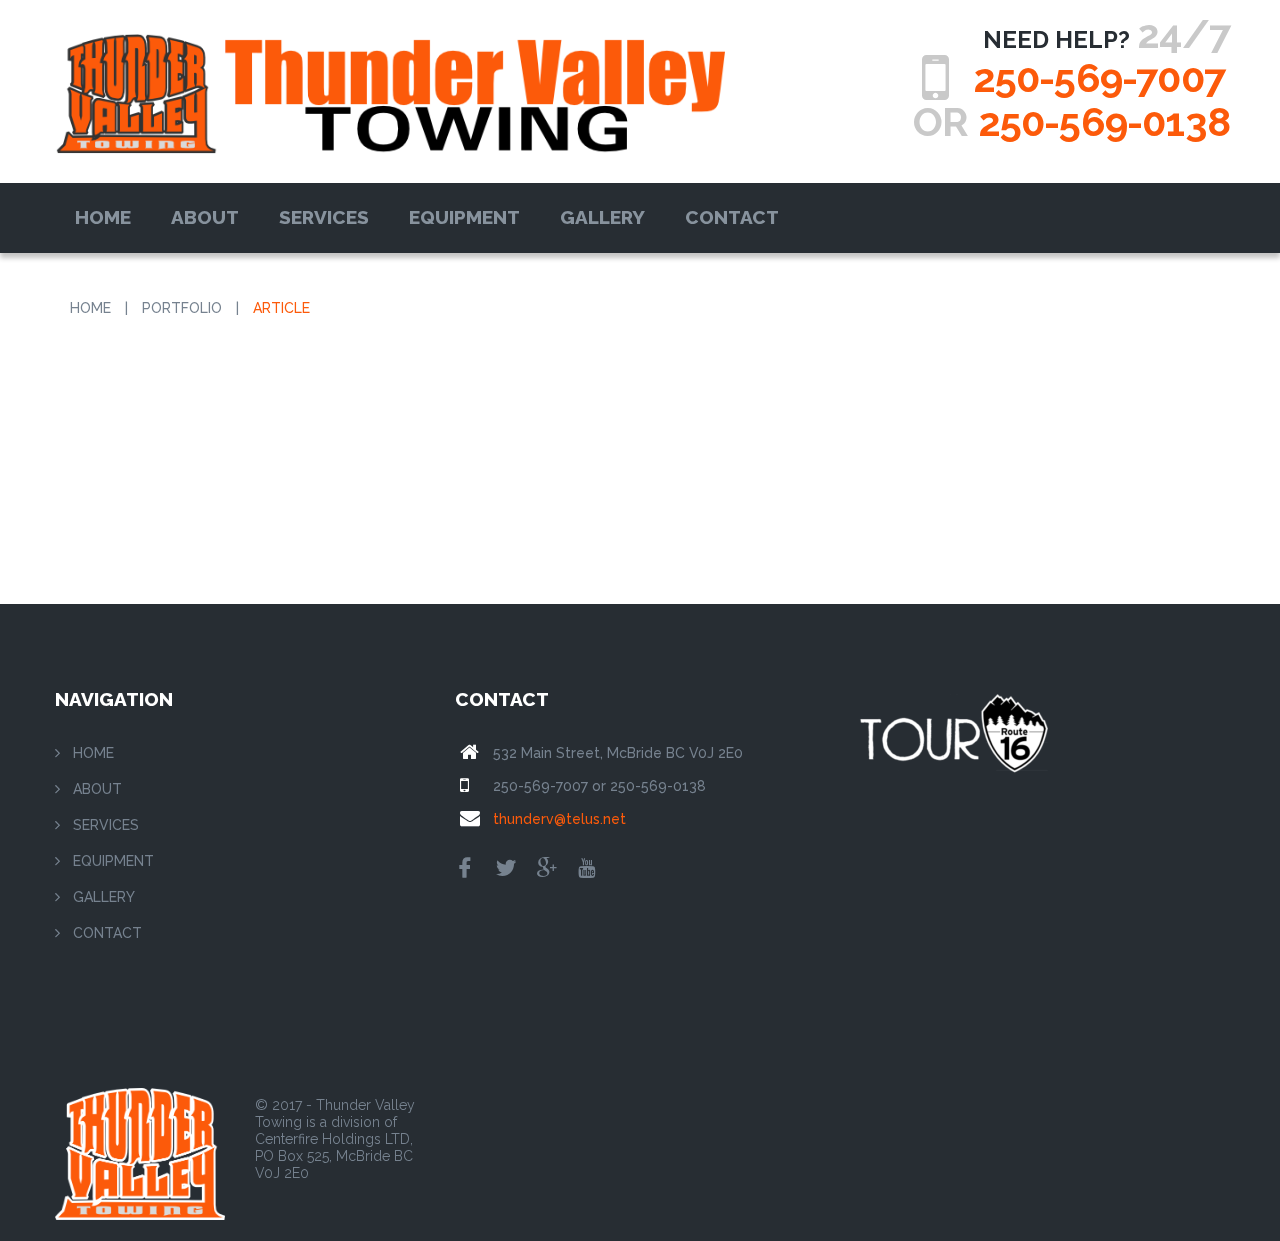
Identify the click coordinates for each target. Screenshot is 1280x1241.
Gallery (602, 217)
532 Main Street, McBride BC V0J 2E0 (618, 753)
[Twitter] (506, 870)
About (205, 217)
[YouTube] (586, 870)
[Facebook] (465, 870)
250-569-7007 (1099, 77)
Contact (732, 217)
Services (324, 217)
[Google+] (547, 870)
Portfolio (182, 308)
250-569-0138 (1104, 121)
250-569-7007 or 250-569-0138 (599, 786)
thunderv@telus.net (559, 819)
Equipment (464, 217)
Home (103, 217)
